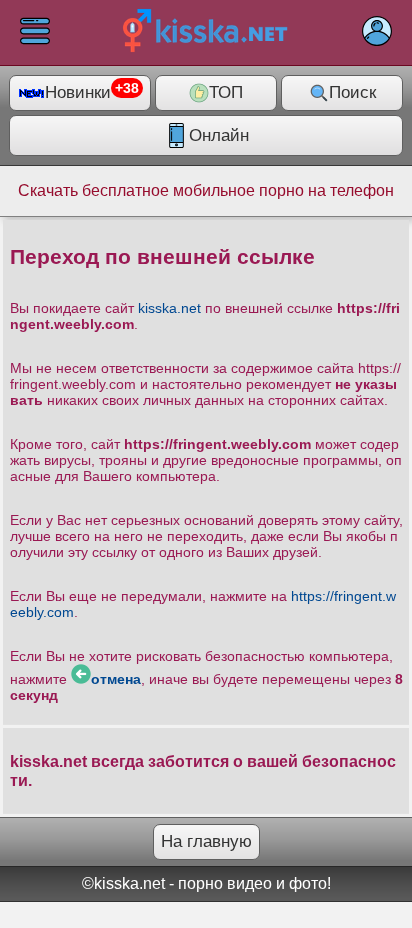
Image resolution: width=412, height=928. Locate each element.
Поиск (352, 92)
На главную (206, 841)
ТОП (226, 92)
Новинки (92, 92)
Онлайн (219, 135)
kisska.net (169, 308)
